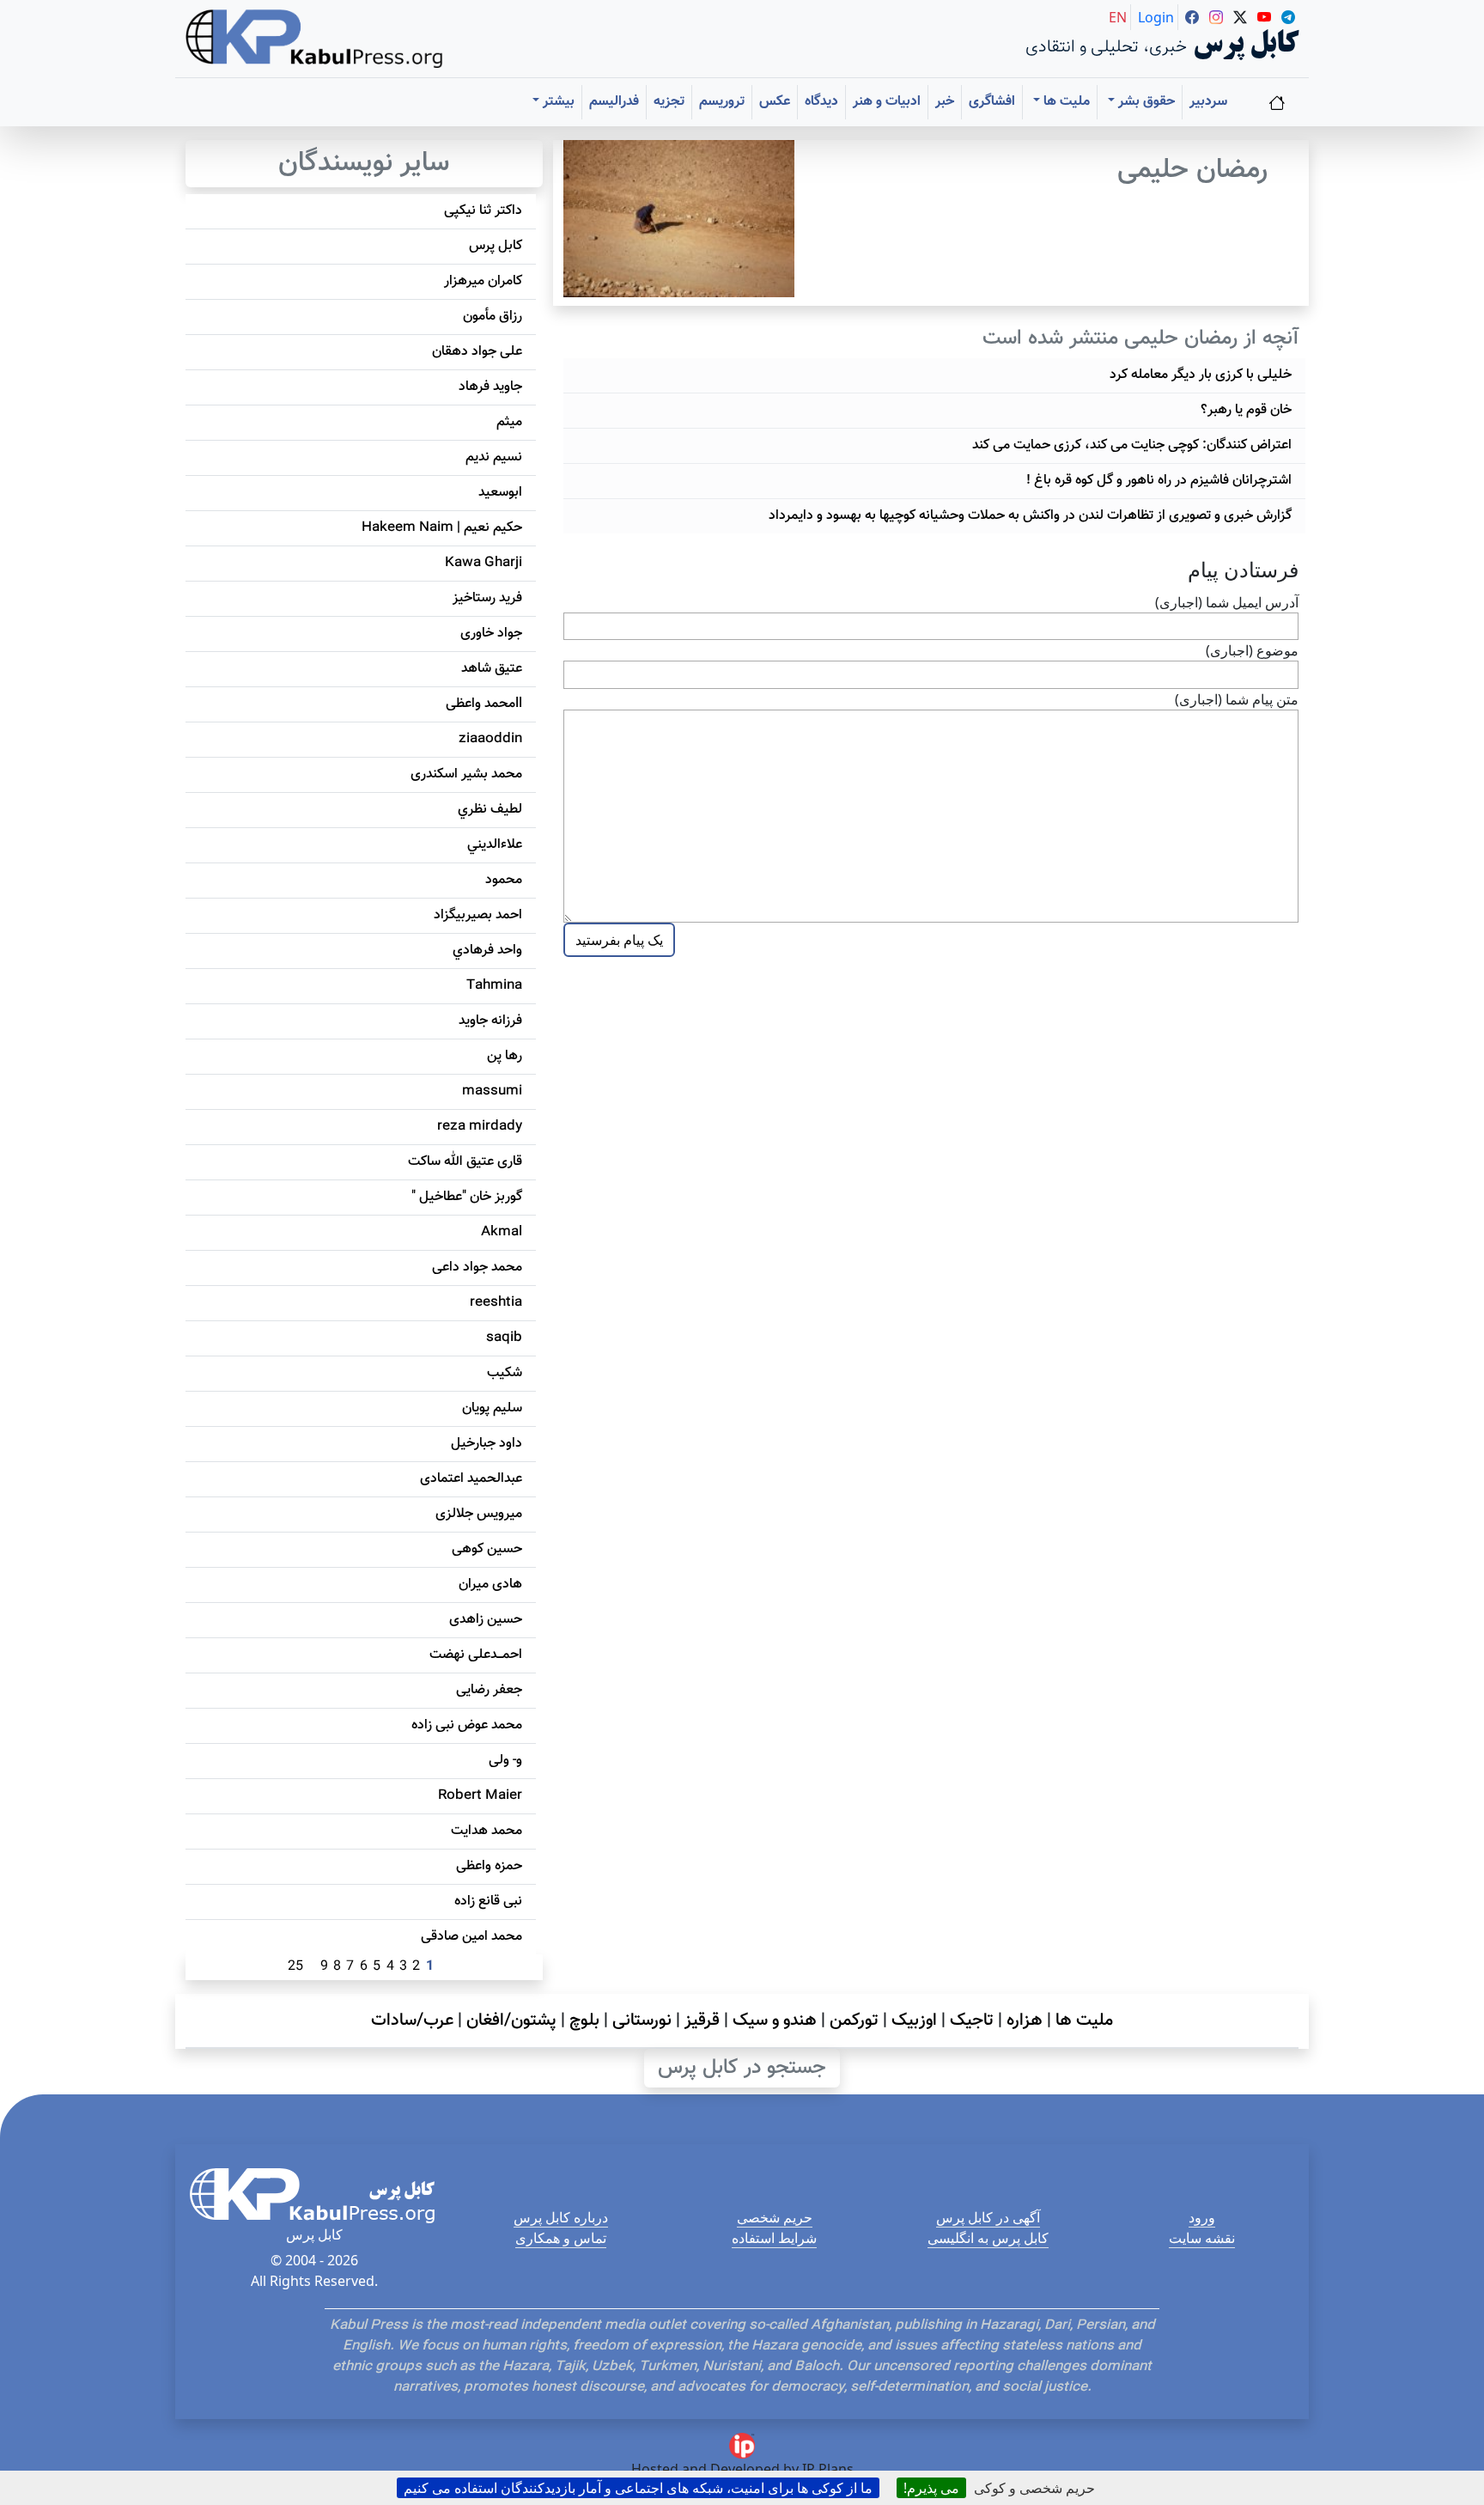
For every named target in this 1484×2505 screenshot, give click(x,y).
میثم (509, 422)
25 (295, 1967)
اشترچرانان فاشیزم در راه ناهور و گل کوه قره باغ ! (1159, 481)
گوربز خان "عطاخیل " (467, 1197)
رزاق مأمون (493, 317)
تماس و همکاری (561, 2238)
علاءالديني (495, 845)
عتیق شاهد (492, 669)
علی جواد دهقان (477, 352)
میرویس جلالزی (479, 1514)
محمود (504, 880)
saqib (504, 1338)
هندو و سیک (775, 2020)
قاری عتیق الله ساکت (465, 1162)
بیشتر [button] (557, 102)
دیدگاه (821, 102)
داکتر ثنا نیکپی (483, 211)
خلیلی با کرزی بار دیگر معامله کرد (1201, 375)
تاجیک (972, 2020)
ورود (1202, 2217)
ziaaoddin (490, 739)
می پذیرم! (931, 2488)
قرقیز (702, 2020)
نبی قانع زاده (488, 1902)
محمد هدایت (487, 1831)
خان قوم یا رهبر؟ (1246, 410)
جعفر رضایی (489, 1690)
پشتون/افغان (511, 2020)
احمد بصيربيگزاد (478, 915)
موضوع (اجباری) (1252, 650)
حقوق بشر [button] (1145, 102)
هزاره (1025, 2020)
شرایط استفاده (774, 2238)
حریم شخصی (775, 2217)
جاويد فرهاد (490, 387)
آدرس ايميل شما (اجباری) (1227, 602)
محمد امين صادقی (471, 1937)
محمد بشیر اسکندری (466, 774)
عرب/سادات (412, 2020)
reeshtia (496, 1303)
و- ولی (505, 1761)
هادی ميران (490, 1585)
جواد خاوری (491, 634)
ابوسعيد (500, 493)
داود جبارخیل (487, 1444)
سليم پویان (492, 1408)
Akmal (502, 1232)
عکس (775, 102)
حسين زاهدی (486, 1620)
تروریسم (722, 102)
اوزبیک (914, 2020)
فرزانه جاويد (490, 1021)
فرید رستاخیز (487, 598)
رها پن (505, 1056)
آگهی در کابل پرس (988, 2217)
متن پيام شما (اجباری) (1237, 699)
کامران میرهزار (483, 281)
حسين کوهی (487, 1549)
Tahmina (494, 986)
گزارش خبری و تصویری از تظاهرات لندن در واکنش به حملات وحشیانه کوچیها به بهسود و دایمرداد (1030, 516)
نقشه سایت (1202, 2238)
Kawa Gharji (484, 563)
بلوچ (584, 2020)
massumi (492, 1091)
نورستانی (642, 2020)
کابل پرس (496, 246)
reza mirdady (480, 1127)
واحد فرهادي (487, 951)
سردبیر (1208, 102)
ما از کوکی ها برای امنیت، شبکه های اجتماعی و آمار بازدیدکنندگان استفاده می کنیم (638, 2488)
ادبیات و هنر (887, 102)
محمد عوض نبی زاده (467, 1725)
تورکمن (854, 2020)
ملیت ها (1084, 2020)
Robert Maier (480, 1796)
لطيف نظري (490, 810)
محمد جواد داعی (477, 1268)
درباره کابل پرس (561, 2217)
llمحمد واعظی (484, 704)
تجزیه (669, 102)
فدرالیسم (614, 102)
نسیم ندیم (494, 457)
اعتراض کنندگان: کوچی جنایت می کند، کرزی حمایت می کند (1132, 445)
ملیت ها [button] (1065, 102)
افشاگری (992, 102)
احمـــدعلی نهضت (476, 1655)
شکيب (505, 1373)
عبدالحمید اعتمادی (471, 1479)
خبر (945, 102)
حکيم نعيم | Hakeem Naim (442, 528)
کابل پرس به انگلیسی (988, 2238)
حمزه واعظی (489, 1866)
